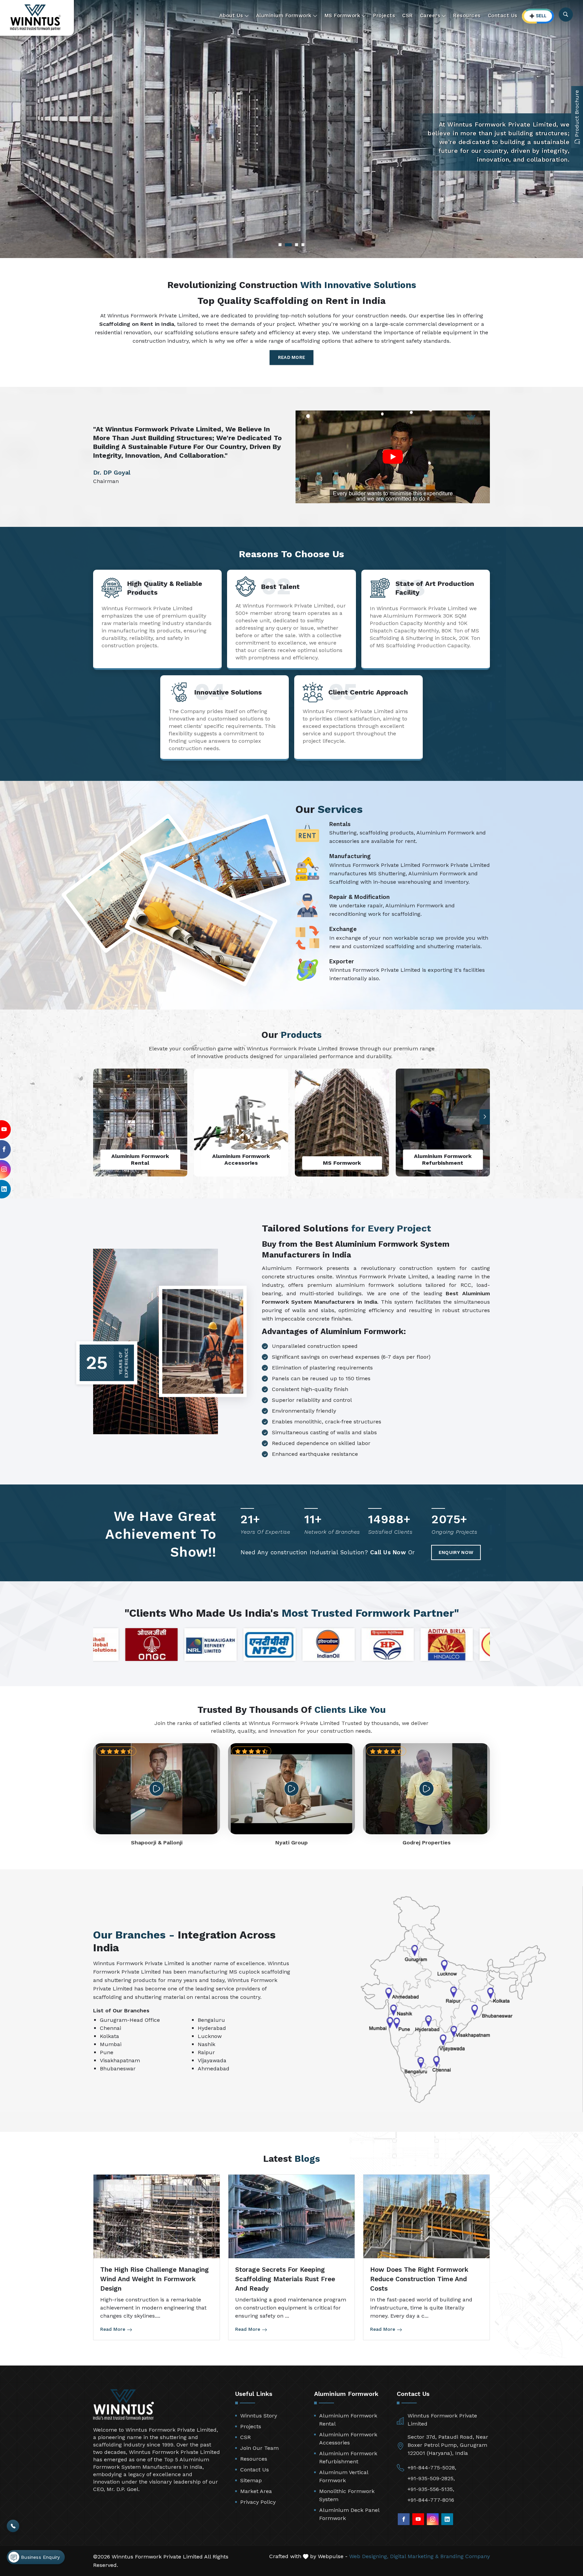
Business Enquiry (39, 2557)
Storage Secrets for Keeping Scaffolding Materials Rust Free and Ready (285, 2279)
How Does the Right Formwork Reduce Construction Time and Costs (419, 2279)
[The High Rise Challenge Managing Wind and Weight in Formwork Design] (157, 2217)
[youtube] (418, 2519)
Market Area (256, 2491)
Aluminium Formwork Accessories (348, 2439)
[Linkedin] (447, 2519)
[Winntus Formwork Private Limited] (35, 17)
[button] (485, 1117)
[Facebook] (404, 2519)
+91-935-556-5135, (431, 2489)
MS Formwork (343, 16)
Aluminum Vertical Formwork (344, 2476)
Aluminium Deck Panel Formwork (349, 2514)
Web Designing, (369, 2556)
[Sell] (538, 16)
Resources (467, 16)
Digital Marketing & (414, 2556)
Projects (384, 16)
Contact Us (503, 16)
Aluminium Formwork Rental (348, 2420)
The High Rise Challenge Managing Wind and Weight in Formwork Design (155, 2279)
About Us (231, 16)
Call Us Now (388, 1552)
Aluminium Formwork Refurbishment (348, 2457)
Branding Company (465, 2556)
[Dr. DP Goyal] (393, 457)
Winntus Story (259, 2416)
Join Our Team (259, 2448)
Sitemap (251, 2480)
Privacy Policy (258, 2502)
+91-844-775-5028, (432, 2468)
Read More (292, 357)
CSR (408, 16)
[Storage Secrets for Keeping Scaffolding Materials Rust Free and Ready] (291, 2217)
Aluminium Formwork (284, 16)
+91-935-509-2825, (431, 2478)
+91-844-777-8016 (431, 2500)
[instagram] (433, 2519)
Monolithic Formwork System (347, 2495)
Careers (430, 16)
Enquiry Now (456, 1552)
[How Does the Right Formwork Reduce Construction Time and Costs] (426, 2217)
